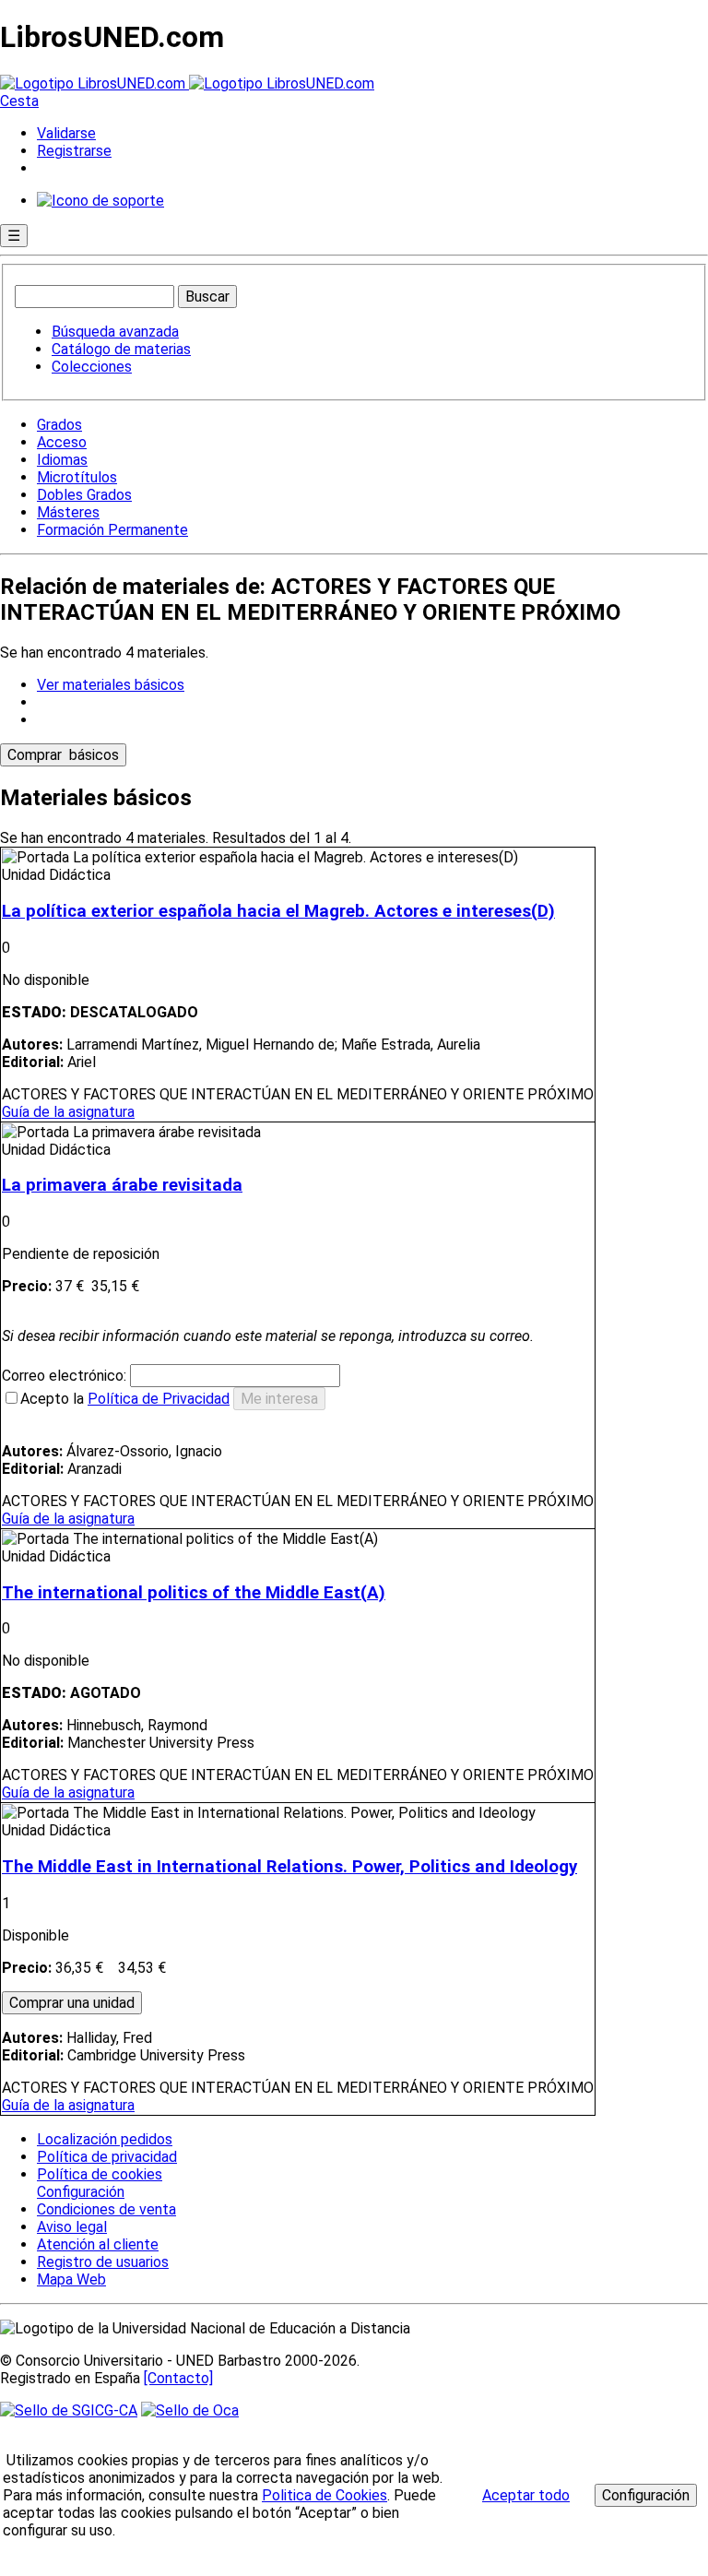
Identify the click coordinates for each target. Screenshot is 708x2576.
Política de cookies (100, 2174)
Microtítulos (77, 477)
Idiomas (62, 460)
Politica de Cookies (324, 2495)
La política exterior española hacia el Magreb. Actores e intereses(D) (278, 911)
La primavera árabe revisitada (122, 1185)
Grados (59, 425)
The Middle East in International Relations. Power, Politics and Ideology (289, 1867)
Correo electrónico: (66, 1376)
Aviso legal (72, 2227)
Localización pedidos (105, 2139)
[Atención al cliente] (100, 201)
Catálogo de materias (121, 349)
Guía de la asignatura (68, 1112)
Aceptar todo (526, 2495)
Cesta (19, 101)
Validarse (66, 133)
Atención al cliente (98, 2244)
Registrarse (74, 151)
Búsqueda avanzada (115, 332)
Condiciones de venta (106, 2209)
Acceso (62, 442)
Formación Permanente (112, 530)
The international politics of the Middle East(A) (194, 1593)
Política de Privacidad (159, 1399)
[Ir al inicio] (187, 83)
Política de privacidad (107, 2157)
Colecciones (92, 367)
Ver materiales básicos (111, 685)
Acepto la (125, 1399)
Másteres (68, 512)
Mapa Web (71, 2279)
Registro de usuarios (103, 2262)
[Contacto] (178, 2378)
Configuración (79, 2192)
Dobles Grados (84, 495)
